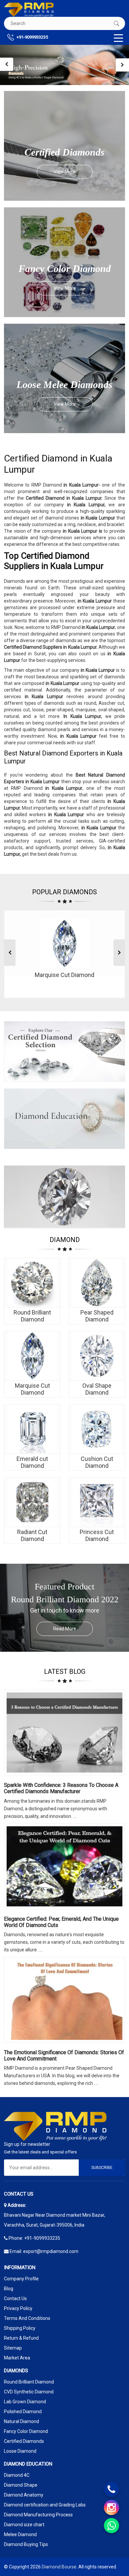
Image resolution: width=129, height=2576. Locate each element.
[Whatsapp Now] (111, 2526)
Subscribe (102, 2168)
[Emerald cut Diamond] (32, 1429)
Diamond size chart (24, 2525)
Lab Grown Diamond (25, 2402)
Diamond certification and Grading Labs (45, 2505)
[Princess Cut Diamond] (97, 1502)
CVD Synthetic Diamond (29, 2392)
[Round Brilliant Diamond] (32, 1283)
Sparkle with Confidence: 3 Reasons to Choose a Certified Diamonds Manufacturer (61, 1788)
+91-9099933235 (32, 37)
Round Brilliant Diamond (29, 2382)
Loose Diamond (20, 2451)
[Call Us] (111, 2489)
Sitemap (13, 2348)
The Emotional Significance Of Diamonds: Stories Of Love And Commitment (64, 2056)
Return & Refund (21, 2338)
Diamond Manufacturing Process (38, 2515)
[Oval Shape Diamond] (97, 1356)
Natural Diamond (21, 2421)
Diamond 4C (17, 2475)
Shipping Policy (20, 2328)
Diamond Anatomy (24, 2495)
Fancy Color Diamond (26, 2431)
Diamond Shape (21, 2485)
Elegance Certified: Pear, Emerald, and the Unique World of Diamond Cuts (61, 1922)
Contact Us (15, 2298)
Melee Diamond (20, 2534)
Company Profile (21, 2279)
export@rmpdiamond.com (51, 2251)
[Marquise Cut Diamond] (32, 1356)
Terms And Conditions (27, 2318)
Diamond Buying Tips (26, 2544)
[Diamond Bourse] (29, 10)
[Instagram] (111, 2507)
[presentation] (7, 64)
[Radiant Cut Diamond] (32, 1502)
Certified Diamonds (24, 2441)
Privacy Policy (18, 2308)
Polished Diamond (23, 2412)
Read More (65, 1629)
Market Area (17, 2358)
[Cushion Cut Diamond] (97, 1429)
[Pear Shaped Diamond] (97, 1283)
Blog (9, 2289)
